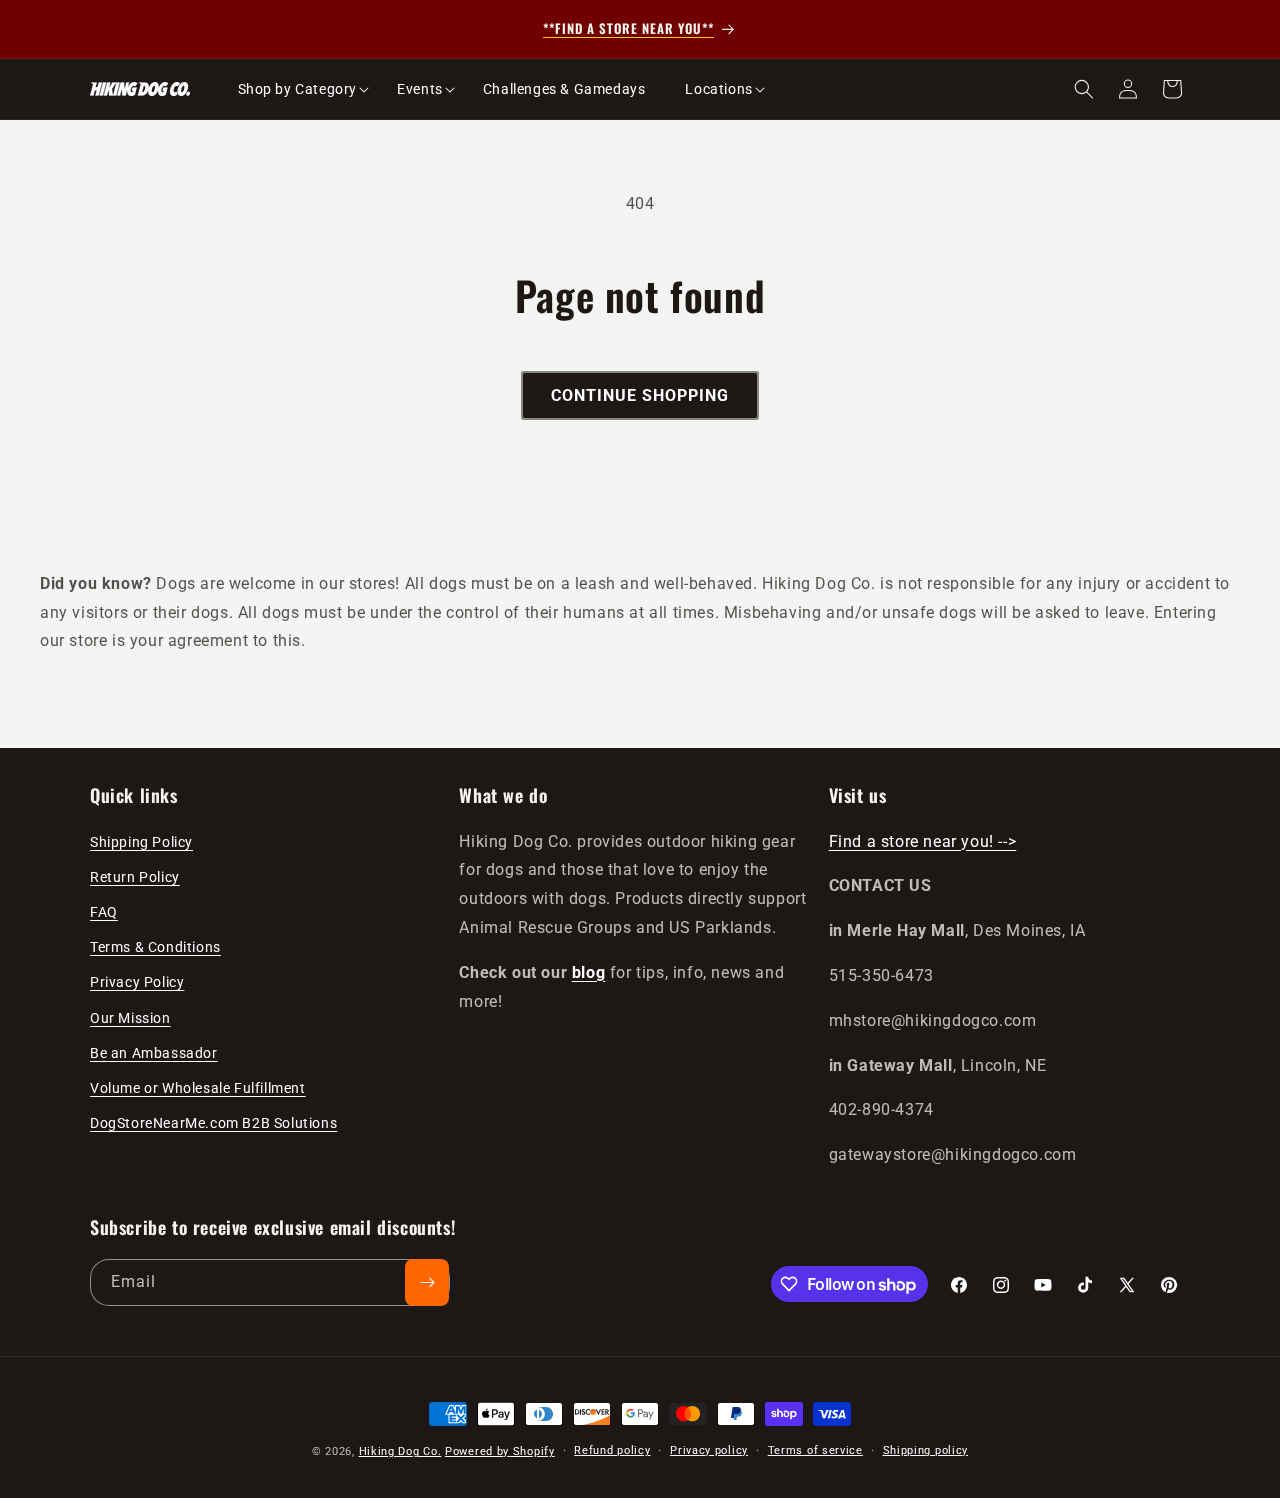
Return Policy (135, 877)
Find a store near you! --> (923, 841)
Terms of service (815, 1450)
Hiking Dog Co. (400, 1451)
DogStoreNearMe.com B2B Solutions (213, 1123)
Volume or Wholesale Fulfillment (198, 1088)
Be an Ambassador (154, 1053)
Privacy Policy (137, 982)
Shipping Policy (141, 842)
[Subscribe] (427, 1282)
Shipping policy (926, 1450)
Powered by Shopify (500, 1451)
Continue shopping (640, 395)
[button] (298, 89)
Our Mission (130, 1018)
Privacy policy (709, 1450)
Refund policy (612, 1450)
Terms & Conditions (155, 947)
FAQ (104, 912)
